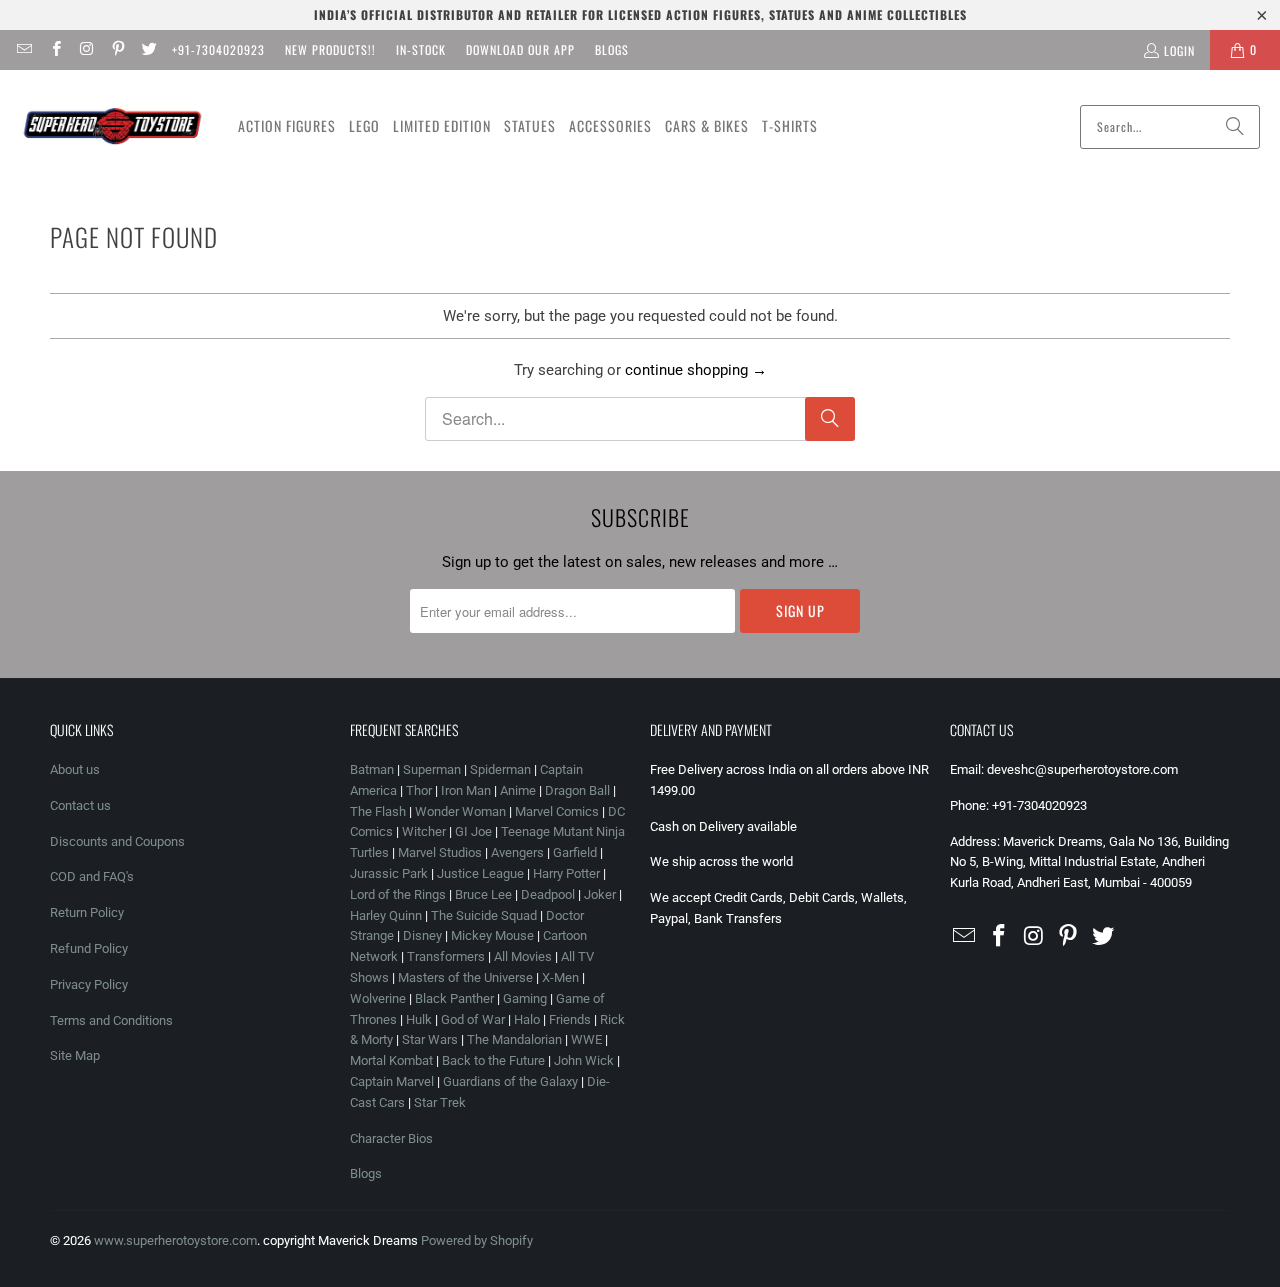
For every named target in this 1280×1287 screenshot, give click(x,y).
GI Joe (473, 831)
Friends (570, 1019)
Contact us (80, 805)
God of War (473, 1019)
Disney (422, 935)
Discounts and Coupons (117, 841)
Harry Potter (566, 873)
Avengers (517, 852)
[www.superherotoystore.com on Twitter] (148, 49)
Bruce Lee (483, 894)
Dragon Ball (577, 790)
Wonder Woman (460, 811)
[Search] (1235, 127)
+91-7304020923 (218, 49)
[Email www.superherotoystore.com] (23, 49)
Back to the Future (495, 1060)
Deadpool (548, 894)
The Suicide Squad (484, 915)
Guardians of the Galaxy (510, 1081)
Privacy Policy (89, 984)
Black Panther (454, 998)
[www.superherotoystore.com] (112, 127)
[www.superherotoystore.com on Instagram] (86, 49)
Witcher (424, 831)
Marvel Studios (440, 852)
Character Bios (391, 1138)
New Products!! (330, 49)
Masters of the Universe (465, 977)
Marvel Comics (557, 811)
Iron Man (466, 790)
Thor (419, 790)
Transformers (446, 956)
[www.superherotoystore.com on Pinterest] (117, 49)
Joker (600, 894)
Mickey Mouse (492, 935)
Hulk (419, 1019)
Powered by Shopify (477, 1240)
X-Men (560, 977)
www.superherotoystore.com (175, 1240)
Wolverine (378, 998)
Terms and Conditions (111, 1020)
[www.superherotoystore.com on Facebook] (54, 49)
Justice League (480, 873)
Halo (527, 1019)
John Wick (584, 1060)
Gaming (525, 998)
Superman (432, 769)
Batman (372, 769)
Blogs (612, 49)
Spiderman (500, 769)
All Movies (523, 956)
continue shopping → (696, 370)
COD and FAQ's (92, 876)
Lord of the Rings (398, 894)
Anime (518, 790)
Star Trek (440, 1102)
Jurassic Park (389, 873)
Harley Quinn (386, 915)
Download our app (520, 49)
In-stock (421, 49)
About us (75, 769)
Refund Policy (89, 948)
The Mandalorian (514, 1039)
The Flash (378, 811)
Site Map (75, 1055)
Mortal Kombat (391, 1060)
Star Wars (430, 1039)
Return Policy (87, 912)
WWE (586, 1039)
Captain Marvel (392, 1081)
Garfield (575, 852)
